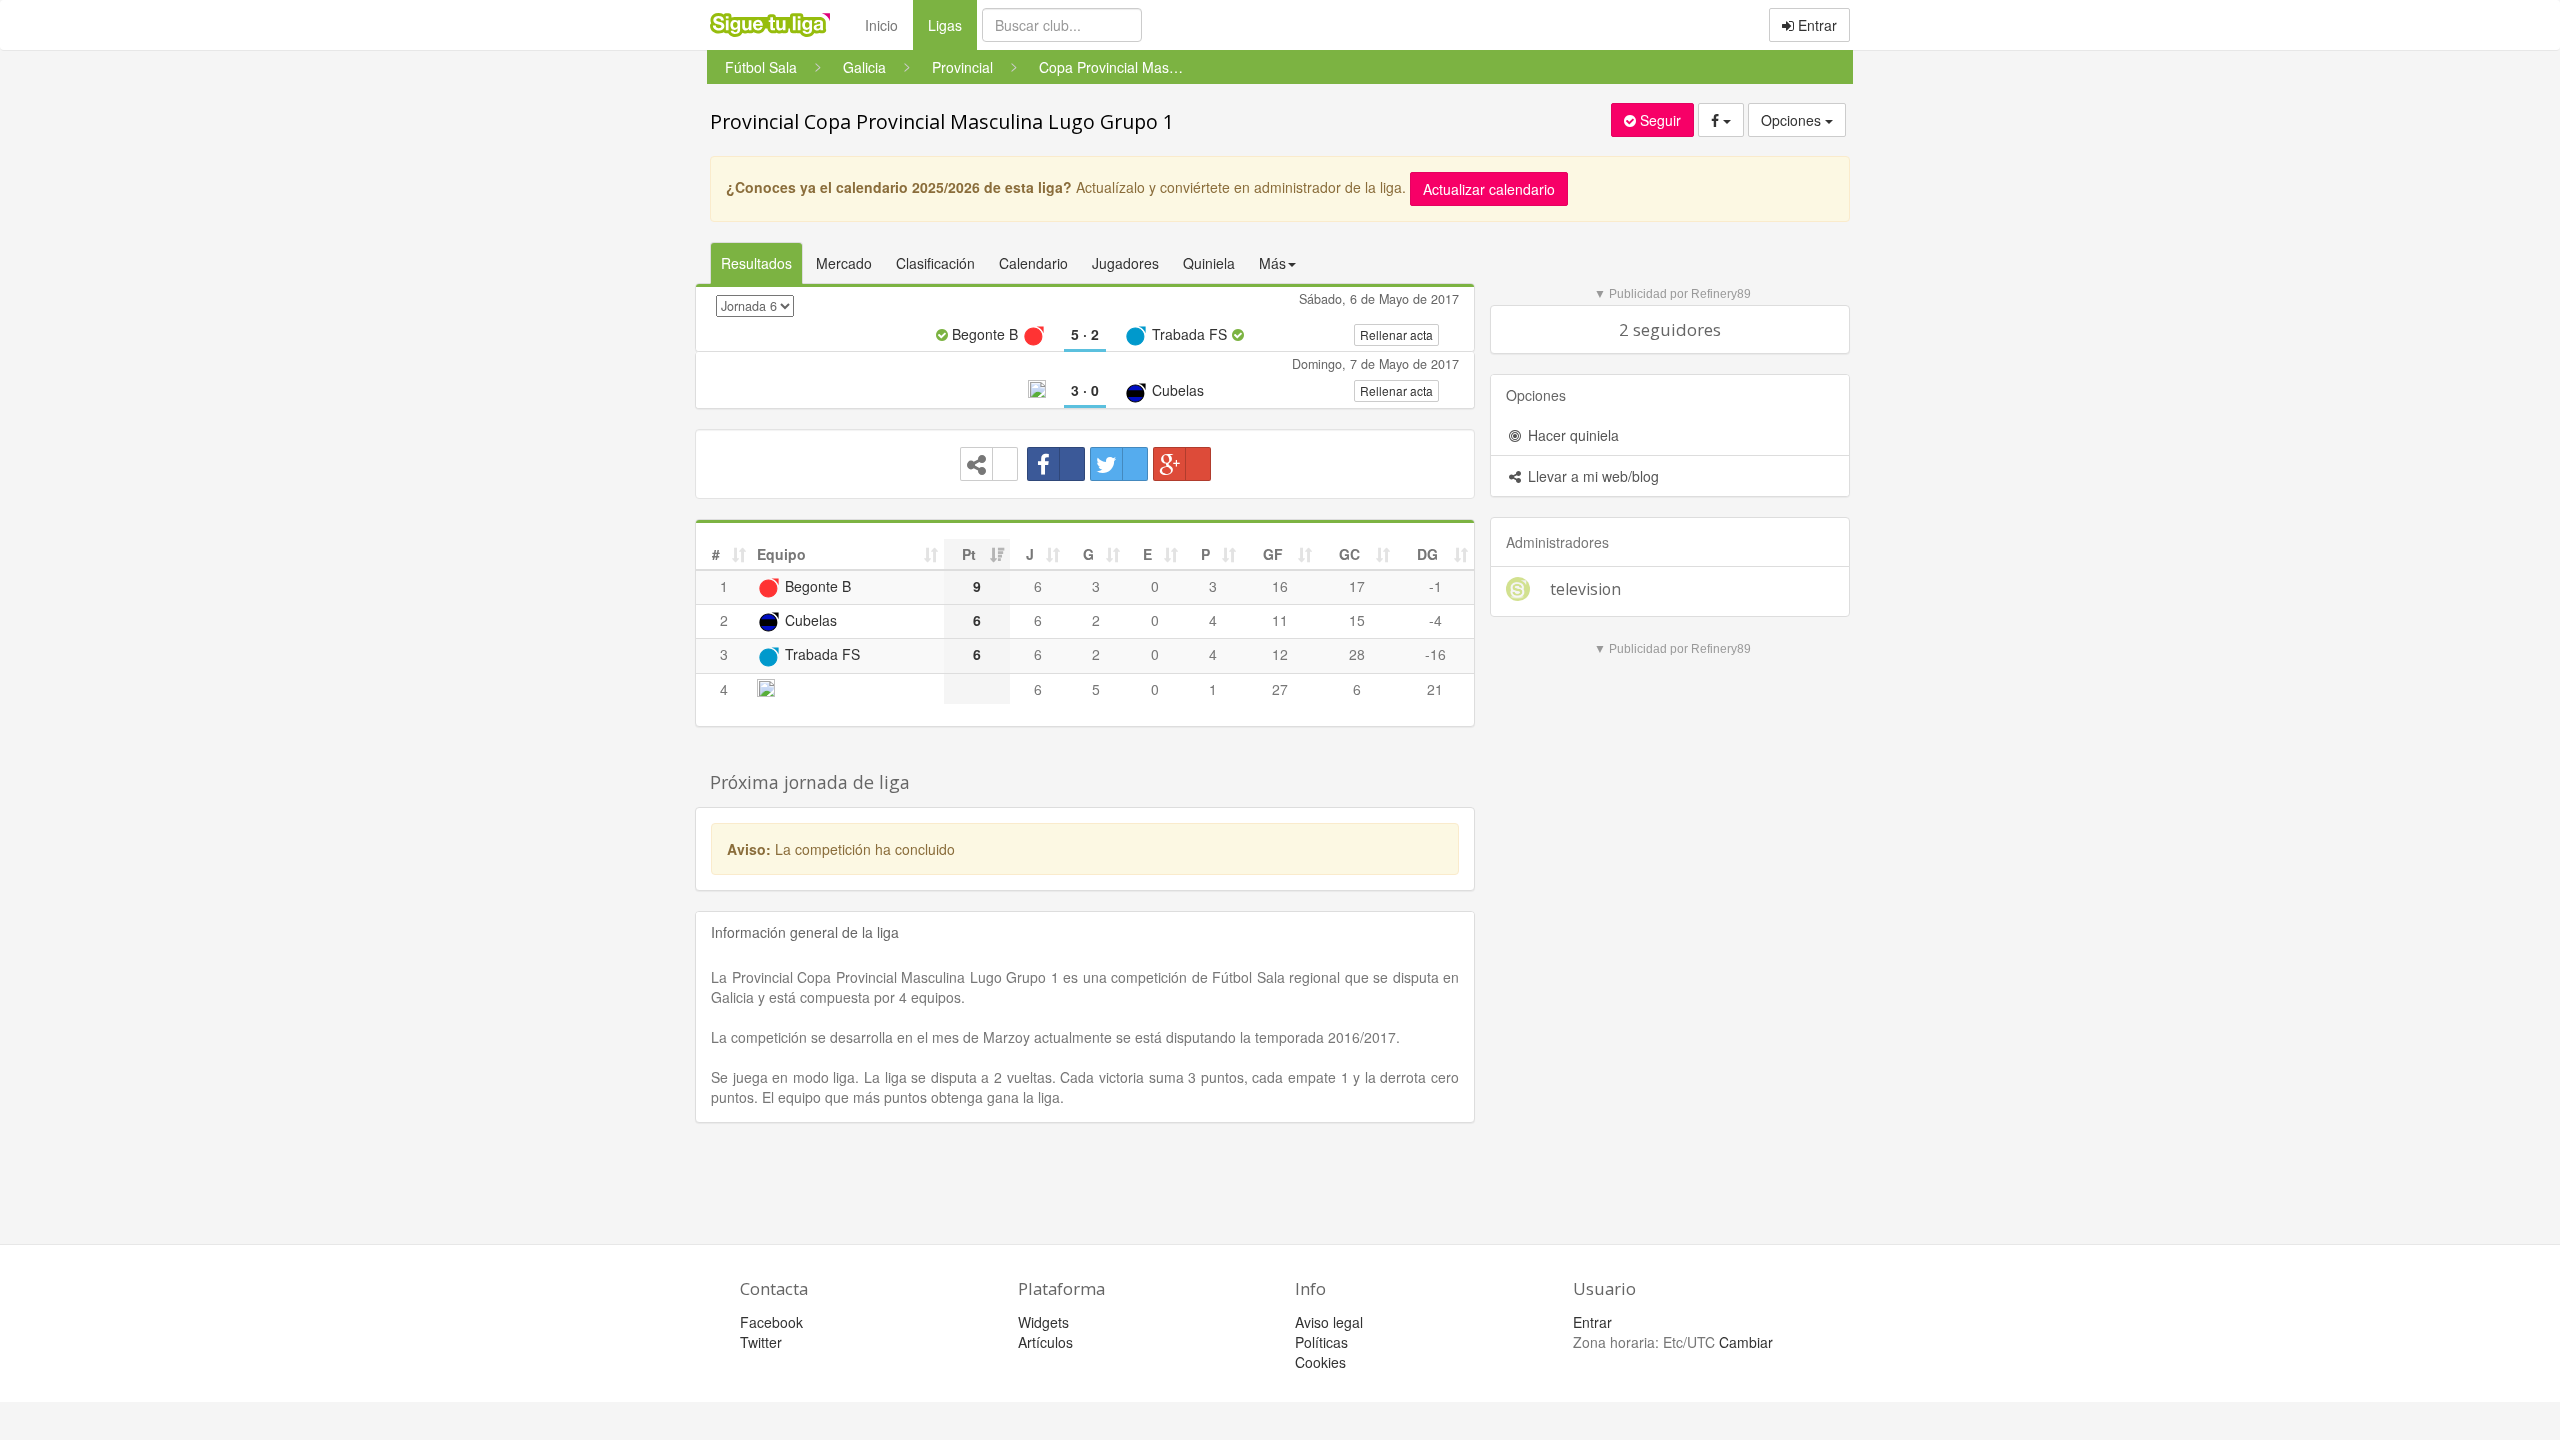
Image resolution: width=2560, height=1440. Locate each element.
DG (1427, 554)
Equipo (781, 554)
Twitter (761, 1342)
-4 (1435, 620)
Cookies (1320, 1362)
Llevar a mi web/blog (1591, 476)
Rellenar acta (1396, 334)
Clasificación (935, 263)
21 (1435, 689)
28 (1357, 654)
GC (1349, 554)
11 (1280, 620)
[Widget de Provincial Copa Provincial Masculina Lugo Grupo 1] (989, 464)
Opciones (1793, 120)
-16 (1435, 654)
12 (1280, 654)
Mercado (844, 263)
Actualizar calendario (1489, 189)
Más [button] (1272, 263)
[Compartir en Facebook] (1056, 464)
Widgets (1043, 1322)
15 (1357, 620)
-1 (1435, 586)
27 (1280, 689)
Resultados (756, 263)
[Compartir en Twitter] (1119, 464)
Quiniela (1209, 263)
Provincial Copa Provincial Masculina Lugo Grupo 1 (942, 121)
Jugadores (1125, 263)
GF (1273, 554)
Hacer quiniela (1571, 435)
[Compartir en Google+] (1182, 464)
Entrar (1815, 25)
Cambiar (1746, 1342)
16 (1280, 586)
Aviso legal (1329, 1322)
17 (1357, 586)
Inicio (881, 25)
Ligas (952, 24)
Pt (969, 554)
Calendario (1033, 263)
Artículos (1045, 1342)
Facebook (771, 1322)
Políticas (1321, 1342)
